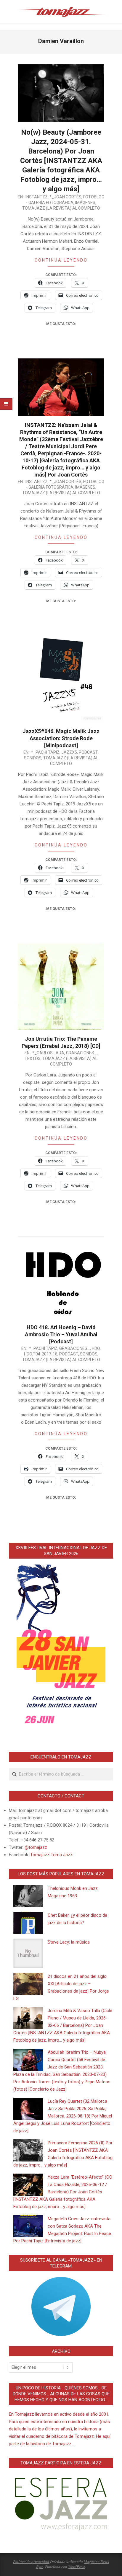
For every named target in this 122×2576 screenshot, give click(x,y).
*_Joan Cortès (65, 197)
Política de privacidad (31, 2562)
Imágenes (85, 203)
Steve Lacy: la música (69, 1942)
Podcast (88, 752)
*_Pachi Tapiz (45, 752)
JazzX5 (69, 752)
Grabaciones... (81, 1053)
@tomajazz (36, 1847)
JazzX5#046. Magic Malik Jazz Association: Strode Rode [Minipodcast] (61, 738)
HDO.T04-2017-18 (41, 1354)
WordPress (77, 2567)
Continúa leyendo (61, 260)
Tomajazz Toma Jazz (51, 1855)
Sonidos (33, 758)
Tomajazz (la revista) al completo (61, 208)
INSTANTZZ (37, 197)
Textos (33, 1058)
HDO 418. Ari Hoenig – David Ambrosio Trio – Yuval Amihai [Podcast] (61, 1334)
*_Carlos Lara (48, 1053)
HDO (96, 1348)
